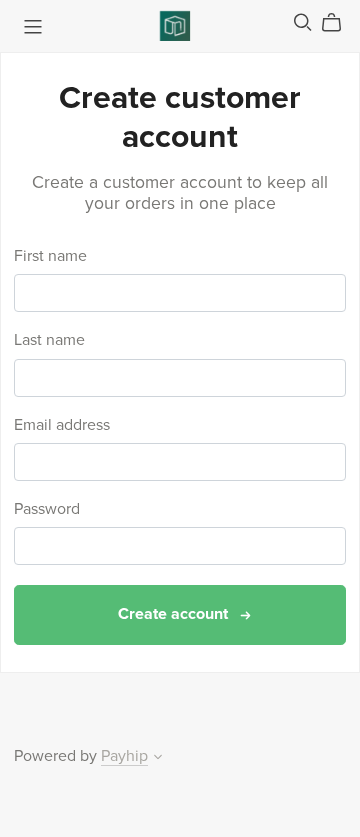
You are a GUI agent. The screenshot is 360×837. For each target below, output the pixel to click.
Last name (49, 340)
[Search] (303, 22)
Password (47, 509)
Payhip (124, 756)
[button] (158, 759)
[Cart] (339, 23)
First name (50, 256)
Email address (62, 425)
